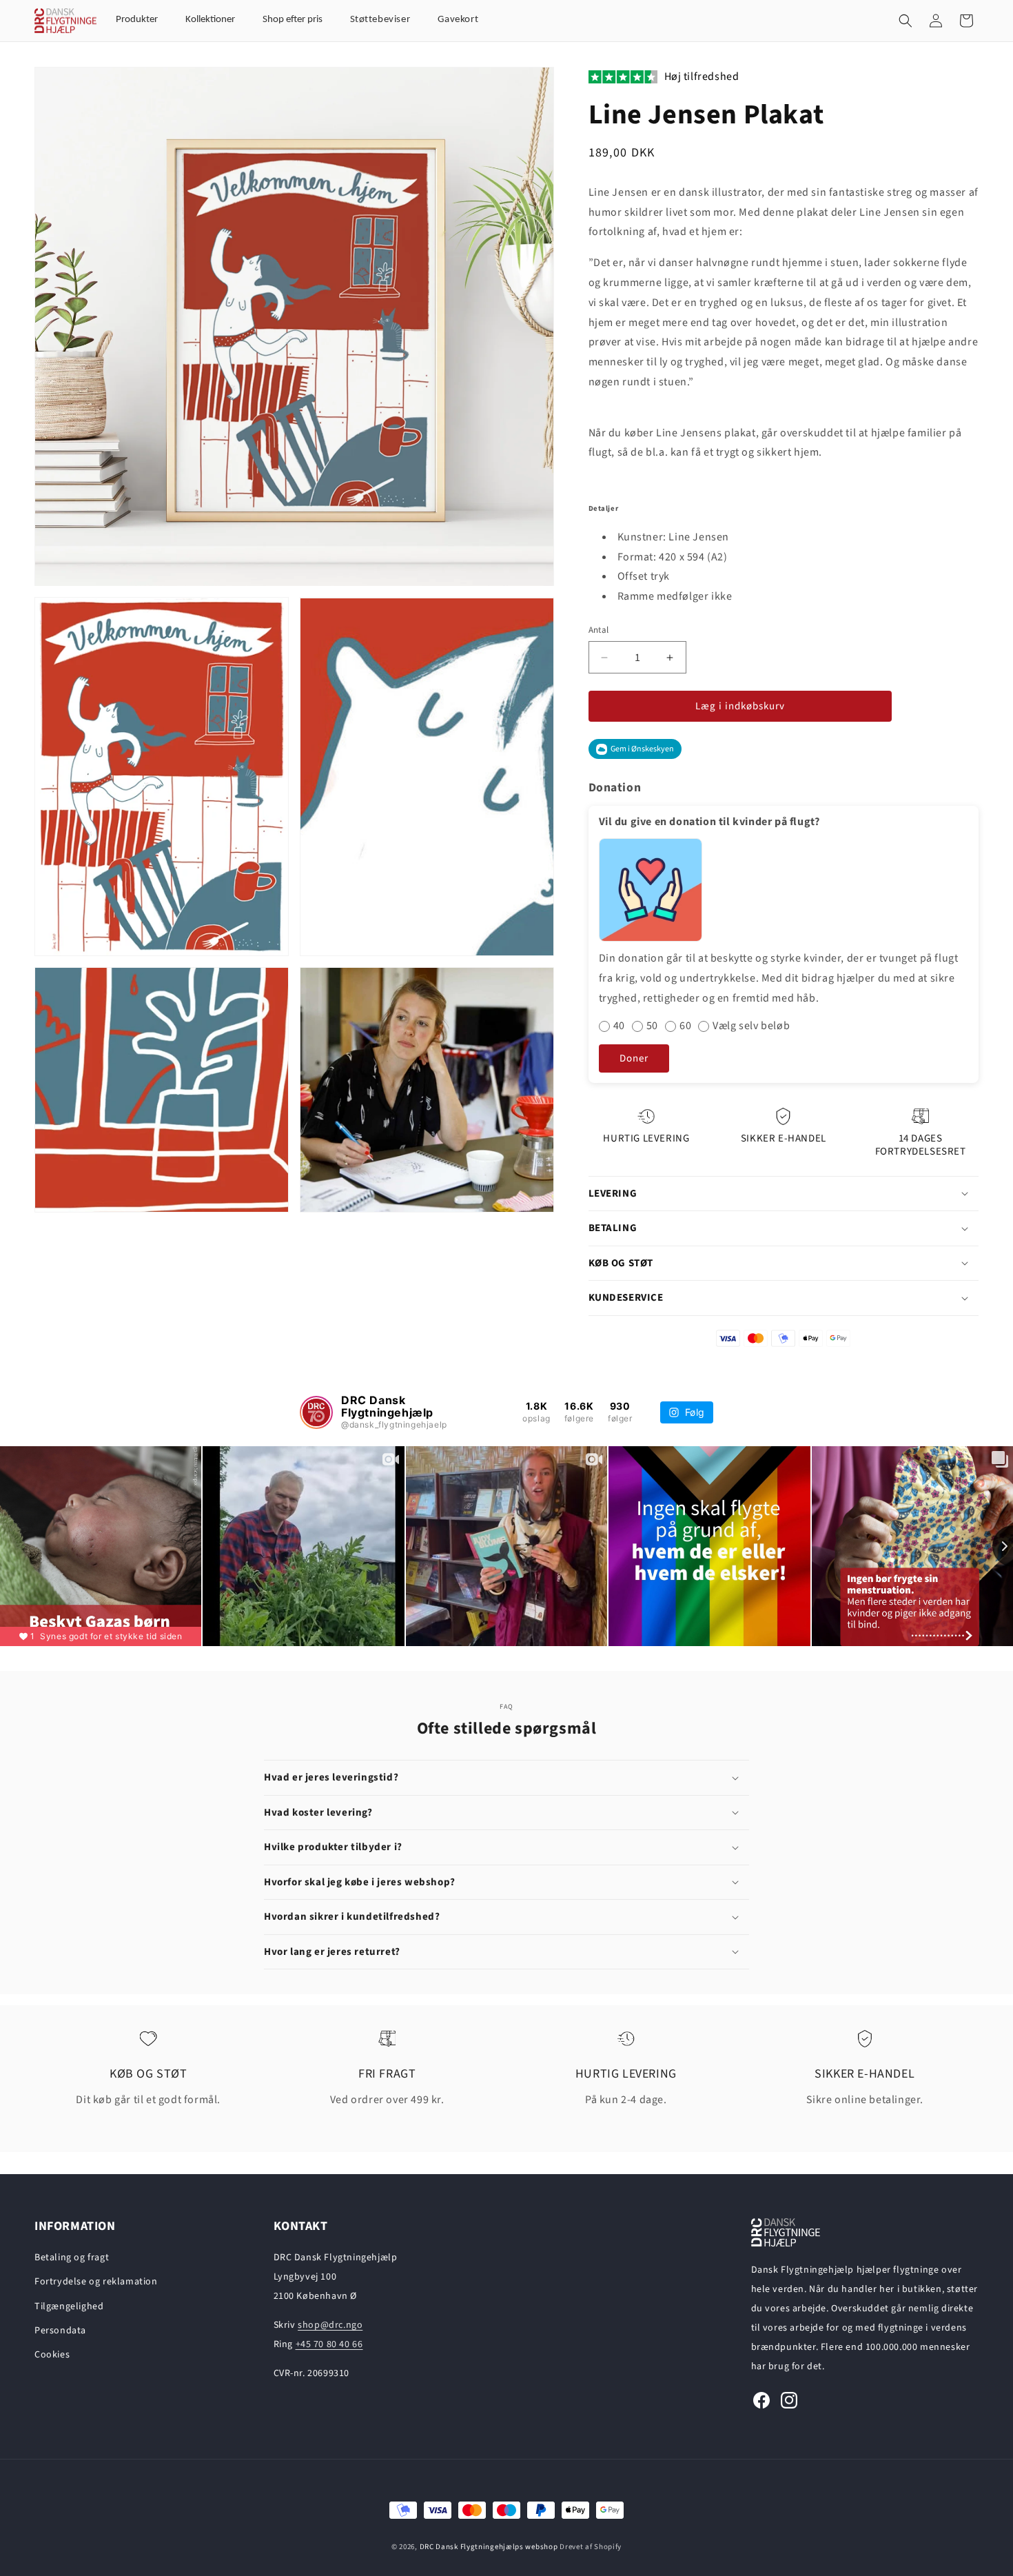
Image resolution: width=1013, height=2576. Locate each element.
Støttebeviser (380, 20)
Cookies (52, 2355)
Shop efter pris (293, 20)
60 (685, 1026)
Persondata (60, 2331)
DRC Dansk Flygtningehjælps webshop (489, 2547)
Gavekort (458, 20)
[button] (905, 21)
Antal (599, 630)
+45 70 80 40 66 (329, 2344)
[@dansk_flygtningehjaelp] (316, 1412)
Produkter (137, 20)
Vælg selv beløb (751, 1026)
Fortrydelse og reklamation (96, 2282)
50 (652, 1026)
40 (619, 1026)
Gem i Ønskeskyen (642, 749)
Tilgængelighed (69, 2306)
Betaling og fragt (72, 2258)
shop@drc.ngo (330, 2325)
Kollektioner (210, 20)
